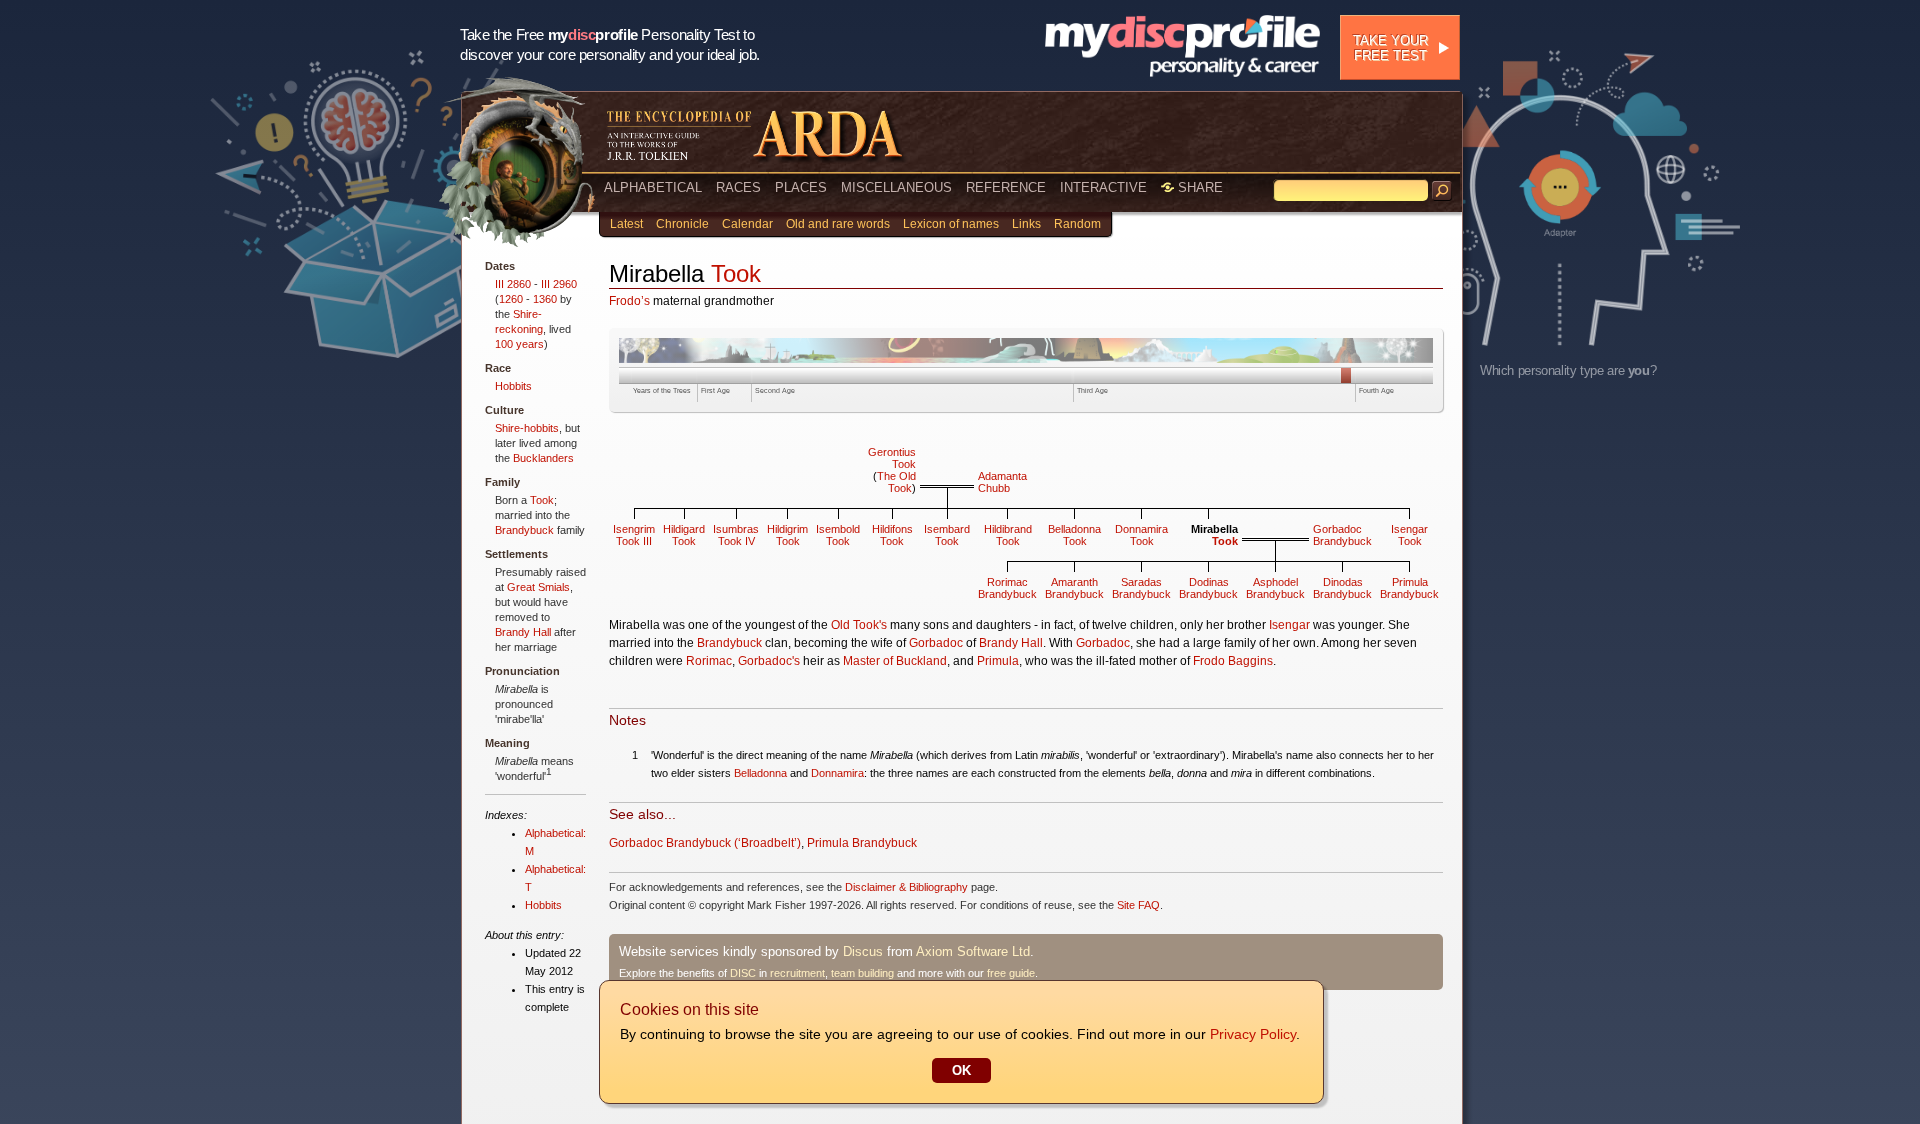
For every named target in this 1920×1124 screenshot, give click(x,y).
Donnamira (837, 773)
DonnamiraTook (1141, 535)
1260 (511, 299)
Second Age (775, 390)
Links (1026, 224)
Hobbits (513, 386)
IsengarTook (1409, 535)
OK (961, 1070)
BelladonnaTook (1074, 535)
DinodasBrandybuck (1342, 588)
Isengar (1289, 625)
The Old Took (896, 482)
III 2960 (559, 284)
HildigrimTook (787, 535)
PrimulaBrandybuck (1409, 588)
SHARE (1198, 187)
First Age (715, 390)
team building (862, 973)
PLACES (801, 187)
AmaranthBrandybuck (1074, 588)
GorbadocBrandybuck (1342, 535)
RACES (738, 187)
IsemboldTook (838, 535)
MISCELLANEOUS (896, 187)
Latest (626, 224)
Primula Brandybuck (862, 843)
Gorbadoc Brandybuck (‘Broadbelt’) (705, 843)
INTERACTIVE (1103, 187)
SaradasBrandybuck (1141, 588)
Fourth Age (1376, 390)
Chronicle (682, 224)
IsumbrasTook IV (736, 535)
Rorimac (709, 661)
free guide (1011, 973)
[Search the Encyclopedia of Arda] (1442, 191)
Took (542, 500)
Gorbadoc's (769, 661)
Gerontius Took (892, 458)
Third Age (1092, 390)
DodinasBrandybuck (1208, 588)
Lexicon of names (951, 224)
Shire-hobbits (527, 428)
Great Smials (538, 587)
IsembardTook (947, 535)
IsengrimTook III (634, 535)
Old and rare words (838, 224)
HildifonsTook (892, 535)
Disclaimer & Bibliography (906, 887)
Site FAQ (1138, 905)
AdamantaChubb (1002, 482)
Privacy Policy (1253, 1034)
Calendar (747, 224)
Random (1077, 224)
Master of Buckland (895, 661)
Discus (863, 951)
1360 (545, 299)
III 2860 (513, 284)
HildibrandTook (1008, 535)
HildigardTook (684, 535)
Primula (998, 661)
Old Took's (859, 625)
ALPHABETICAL (653, 187)
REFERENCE (1006, 187)
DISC (743, 973)
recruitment (797, 973)
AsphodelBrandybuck (1275, 588)
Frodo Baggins (1233, 661)
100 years (519, 344)
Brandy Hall (523, 632)
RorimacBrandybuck (1007, 588)
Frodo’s (629, 301)
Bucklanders (543, 458)
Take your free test (1390, 48)
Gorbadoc (936, 643)
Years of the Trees (662, 390)
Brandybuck (524, 530)
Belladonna (760, 773)
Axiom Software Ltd (973, 951)
